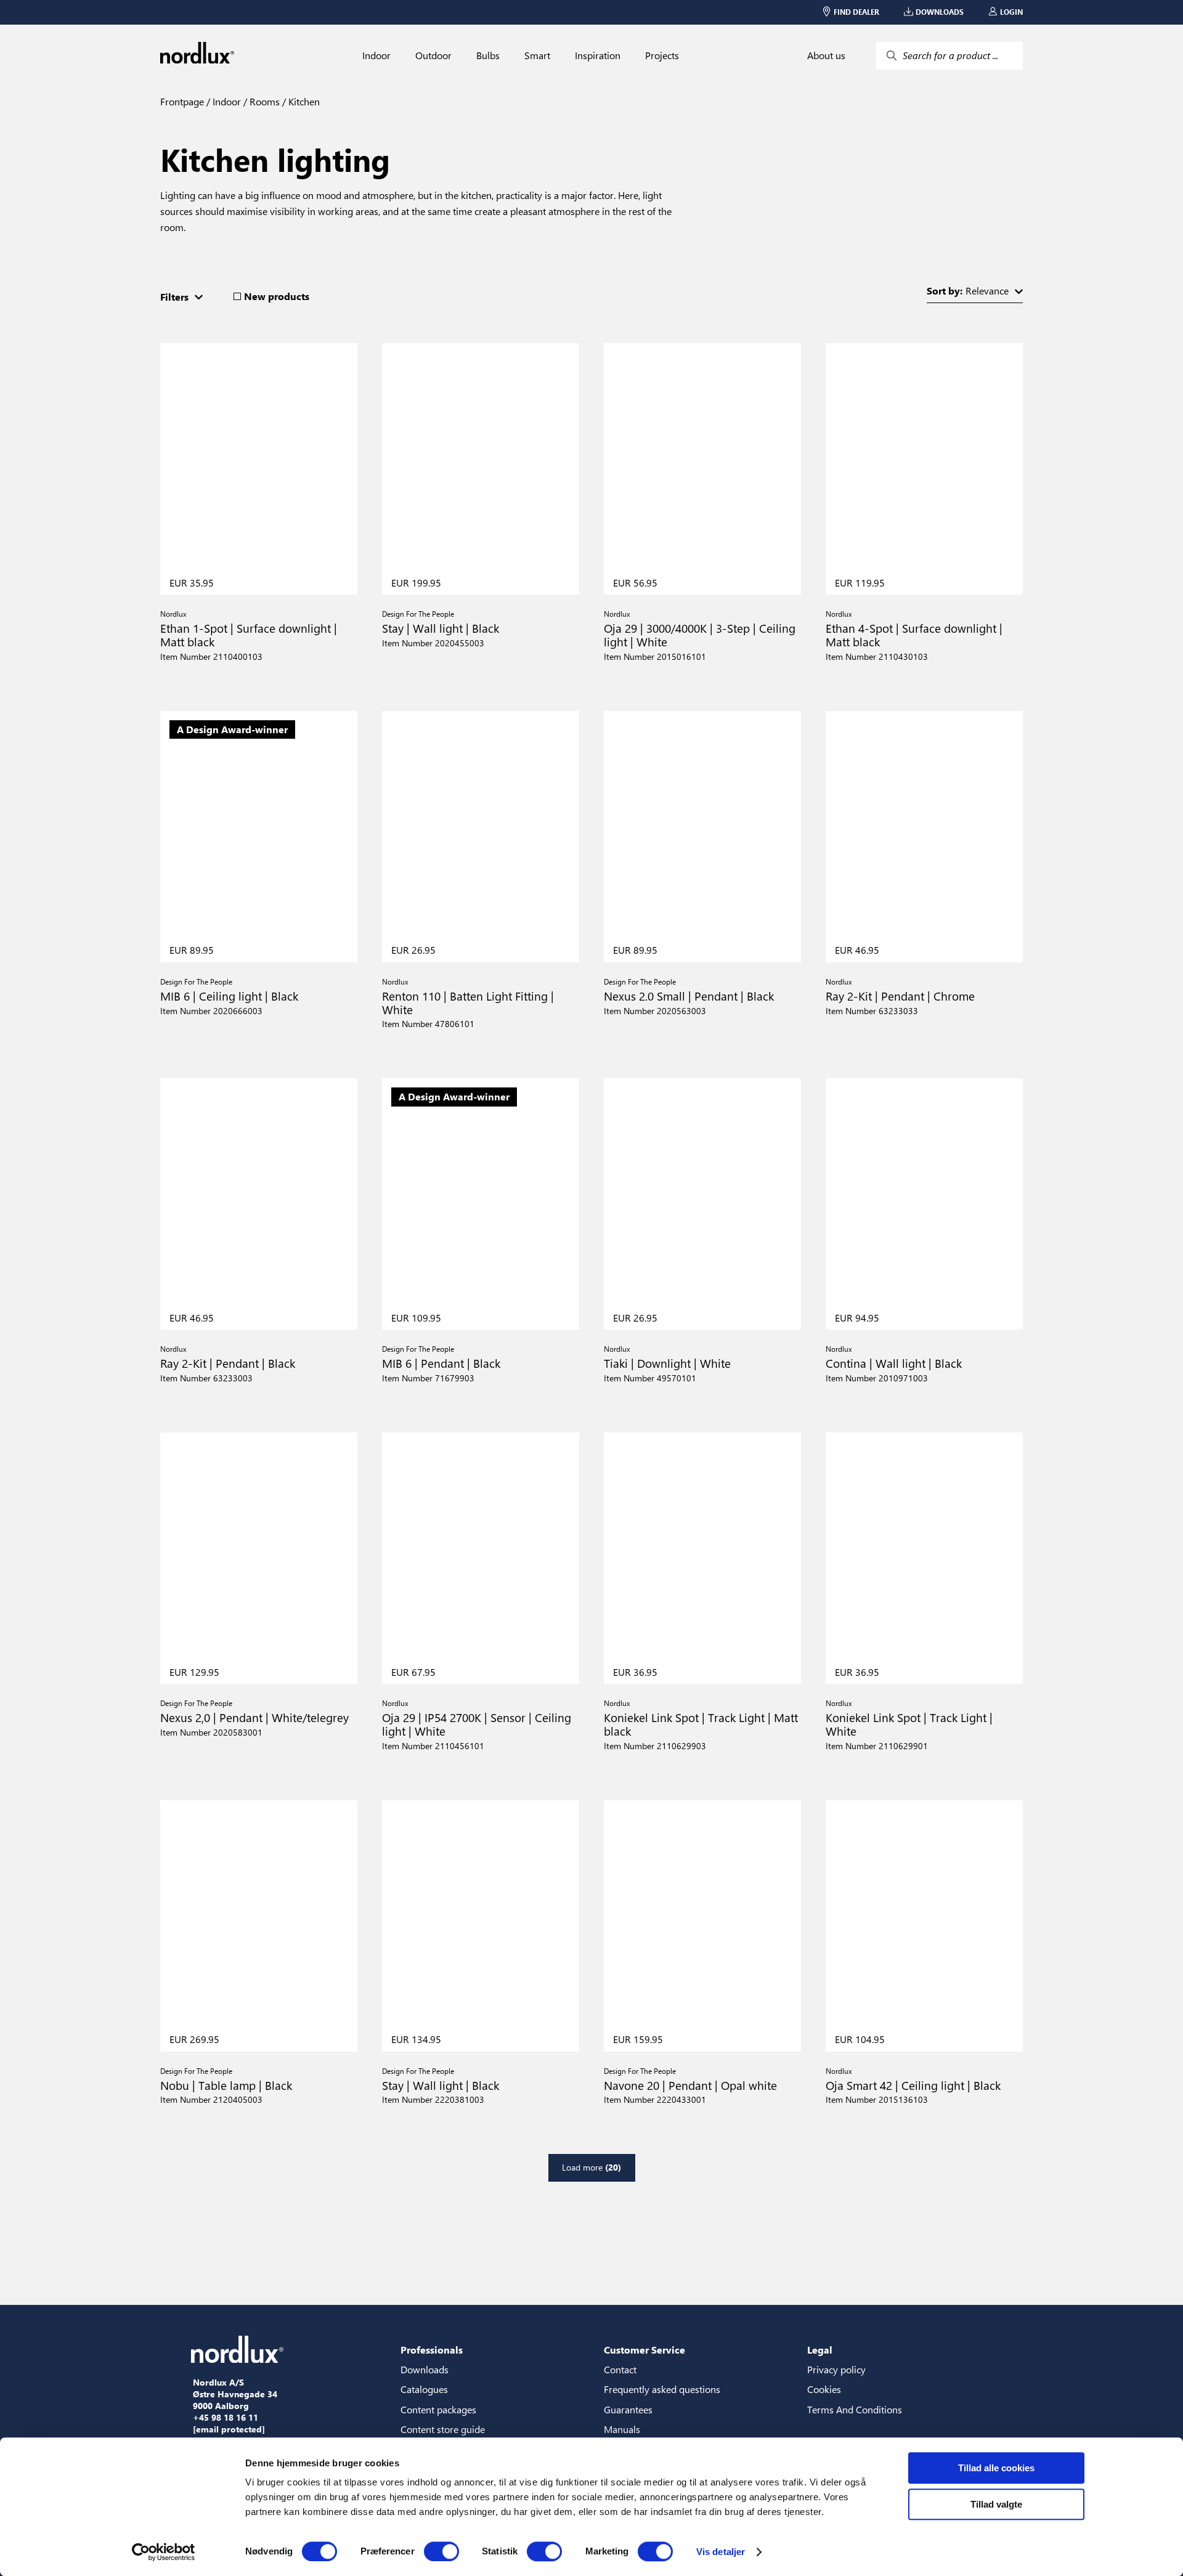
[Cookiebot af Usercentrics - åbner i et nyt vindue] (164, 2552)
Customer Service (644, 2350)
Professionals (432, 2350)
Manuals (622, 2429)
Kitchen (303, 101)
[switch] (441, 2551)
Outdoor (433, 55)
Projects (662, 55)
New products (277, 296)
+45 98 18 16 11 (226, 2418)
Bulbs (488, 55)
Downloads (425, 2369)
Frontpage (182, 101)
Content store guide (443, 2429)
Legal (820, 2350)
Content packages (438, 2409)
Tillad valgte (996, 2504)
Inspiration (598, 55)
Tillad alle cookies (996, 2468)
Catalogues (424, 2389)
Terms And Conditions (855, 2409)
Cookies (824, 2389)
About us (826, 55)
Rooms (263, 101)
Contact (620, 2369)
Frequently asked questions (662, 2389)
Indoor (376, 55)
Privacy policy (836, 2369)
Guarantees (628, 2409)
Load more (591, 2167)
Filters (174, 297)
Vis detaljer (721, 2552)
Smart (537, 55)
